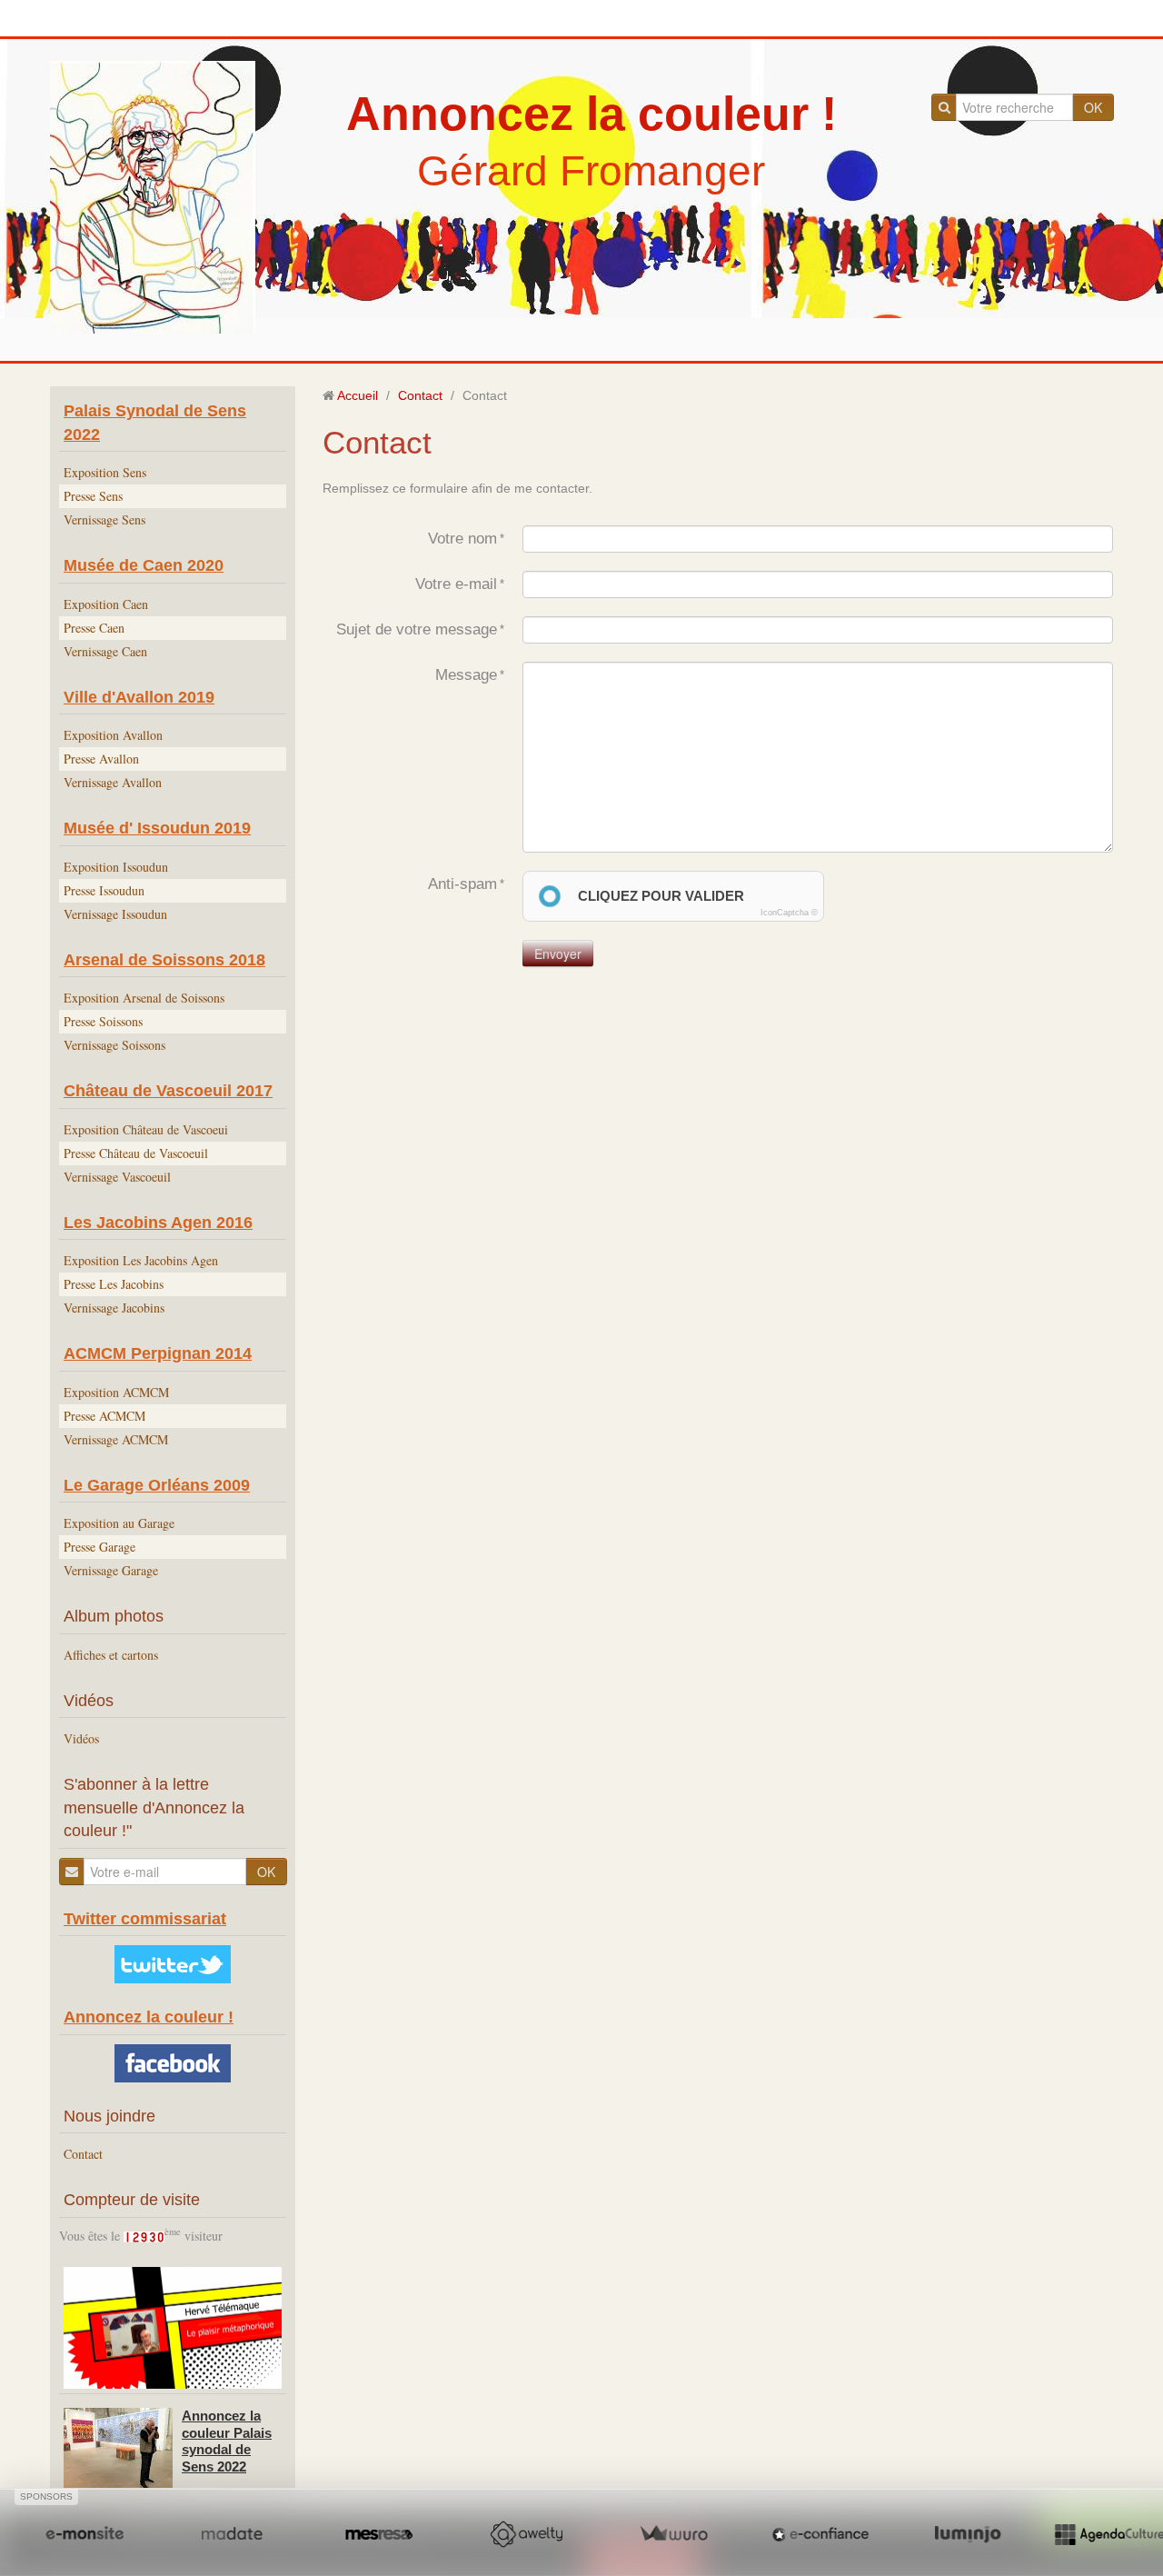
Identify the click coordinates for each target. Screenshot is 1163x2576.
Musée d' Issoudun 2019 (157, 828)
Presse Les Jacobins (114, 1284)
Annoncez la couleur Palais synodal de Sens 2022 (227, 2441)
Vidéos (81, 1738)
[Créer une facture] (673, 2534)
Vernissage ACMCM (116, 1439)
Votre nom (462, 539)
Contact (83, 2154)
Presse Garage (99, 1547)
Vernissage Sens (104, 519)
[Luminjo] (968, 2534)
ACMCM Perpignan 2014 (158, 1353)
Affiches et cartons (111, 1655)
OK (1093, 107)
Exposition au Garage (119, 1523)
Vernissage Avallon (113, 782)
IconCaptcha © (789, 913)
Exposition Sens (105, 472)
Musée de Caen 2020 (144, 565)
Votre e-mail (456, 584)
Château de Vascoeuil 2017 (168, 1091)
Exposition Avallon (113, 735)
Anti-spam (462, 884)
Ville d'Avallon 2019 (139, 697)
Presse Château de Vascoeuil (136, 1153)
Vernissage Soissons (114, 1045)
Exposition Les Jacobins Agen (141, 1260)
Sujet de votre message (417, 629)
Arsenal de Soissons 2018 (164, 960)
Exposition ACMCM (116, 1392)
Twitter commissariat (145, 1919)
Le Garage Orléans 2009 (157, 1485)
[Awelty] (526, 2534)
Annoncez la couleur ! (591, 114)
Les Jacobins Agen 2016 (158, 1223)
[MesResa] (379, 2534)
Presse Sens (93, 496)
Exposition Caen (106, 604)
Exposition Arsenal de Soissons (144, 998)
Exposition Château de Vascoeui (146, 1129)
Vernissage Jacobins (114, 1308)
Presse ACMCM (104, 1416)
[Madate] (232, 2534)
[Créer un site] (84, 2534)
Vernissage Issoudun (115, 914)
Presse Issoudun (104, 890)
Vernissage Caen (105, 651)
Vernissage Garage (111, 1570)
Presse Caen (94, 628)
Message (466, 675)
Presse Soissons (103, 1021)
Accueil (358, 395)
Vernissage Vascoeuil (117, 1177)
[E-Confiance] (820, 2534)
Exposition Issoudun (116, 867)
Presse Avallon (101, 759)
